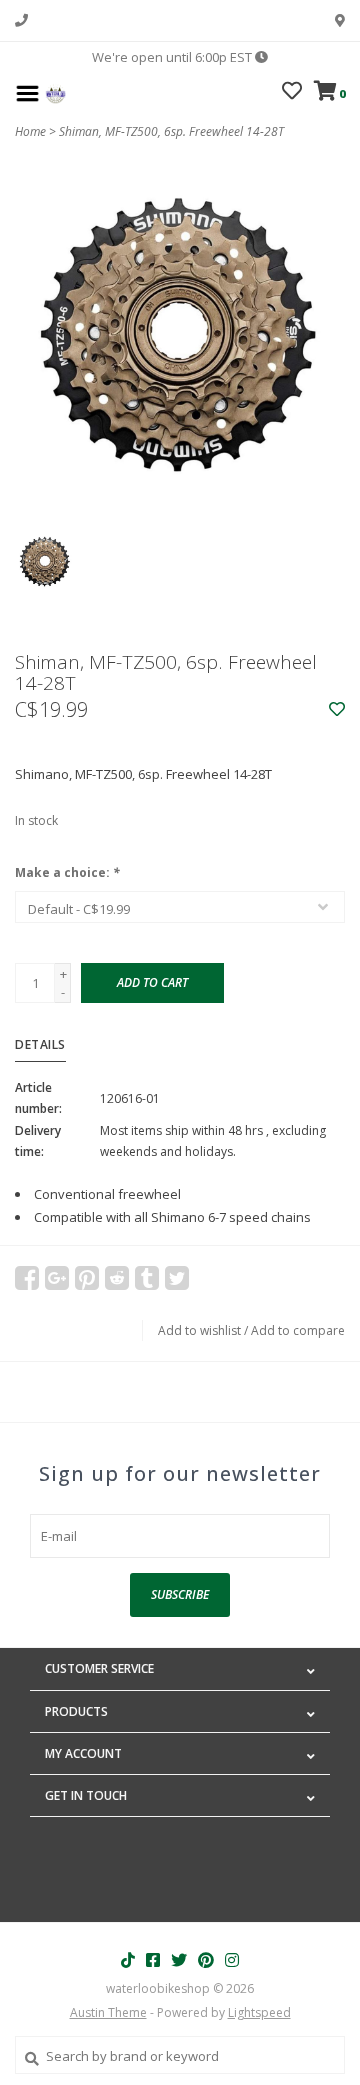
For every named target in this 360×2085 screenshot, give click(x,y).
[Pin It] (87, 1278)
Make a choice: (67, 872)
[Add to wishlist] (337, 710)
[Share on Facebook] (27, 1278)
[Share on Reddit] (117, 1278)
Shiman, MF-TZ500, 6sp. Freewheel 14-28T (171, 131)
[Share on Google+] (57, 1278)
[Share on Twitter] (177, 1278)
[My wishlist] (292, 93)
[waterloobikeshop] (55, 92)
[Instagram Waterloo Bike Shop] (232, 1960)
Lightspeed (259, 2012)
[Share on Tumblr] (147, 1278)
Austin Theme (108, 2012)
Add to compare (298, 1330)
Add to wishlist (199, 1330)
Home (30, 131)
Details (40, 1044)
